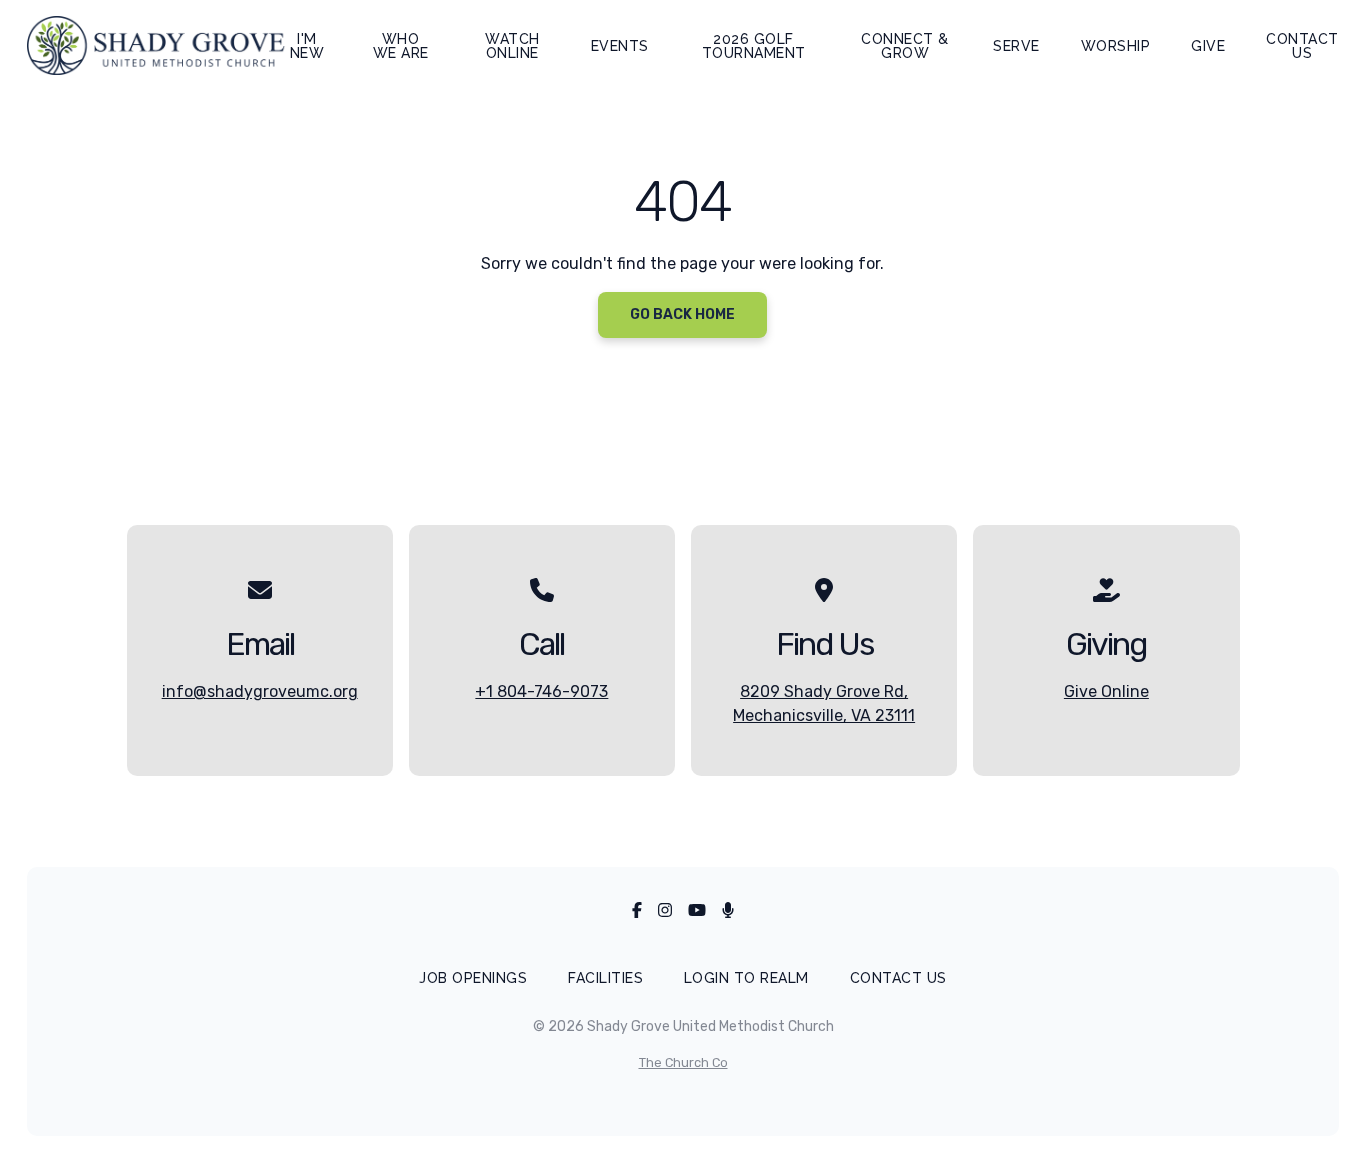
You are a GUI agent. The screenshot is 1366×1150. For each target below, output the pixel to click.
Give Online (1106, 691)
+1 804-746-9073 (541, 691)
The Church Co (683, 1062)
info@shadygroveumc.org (260, 691)
